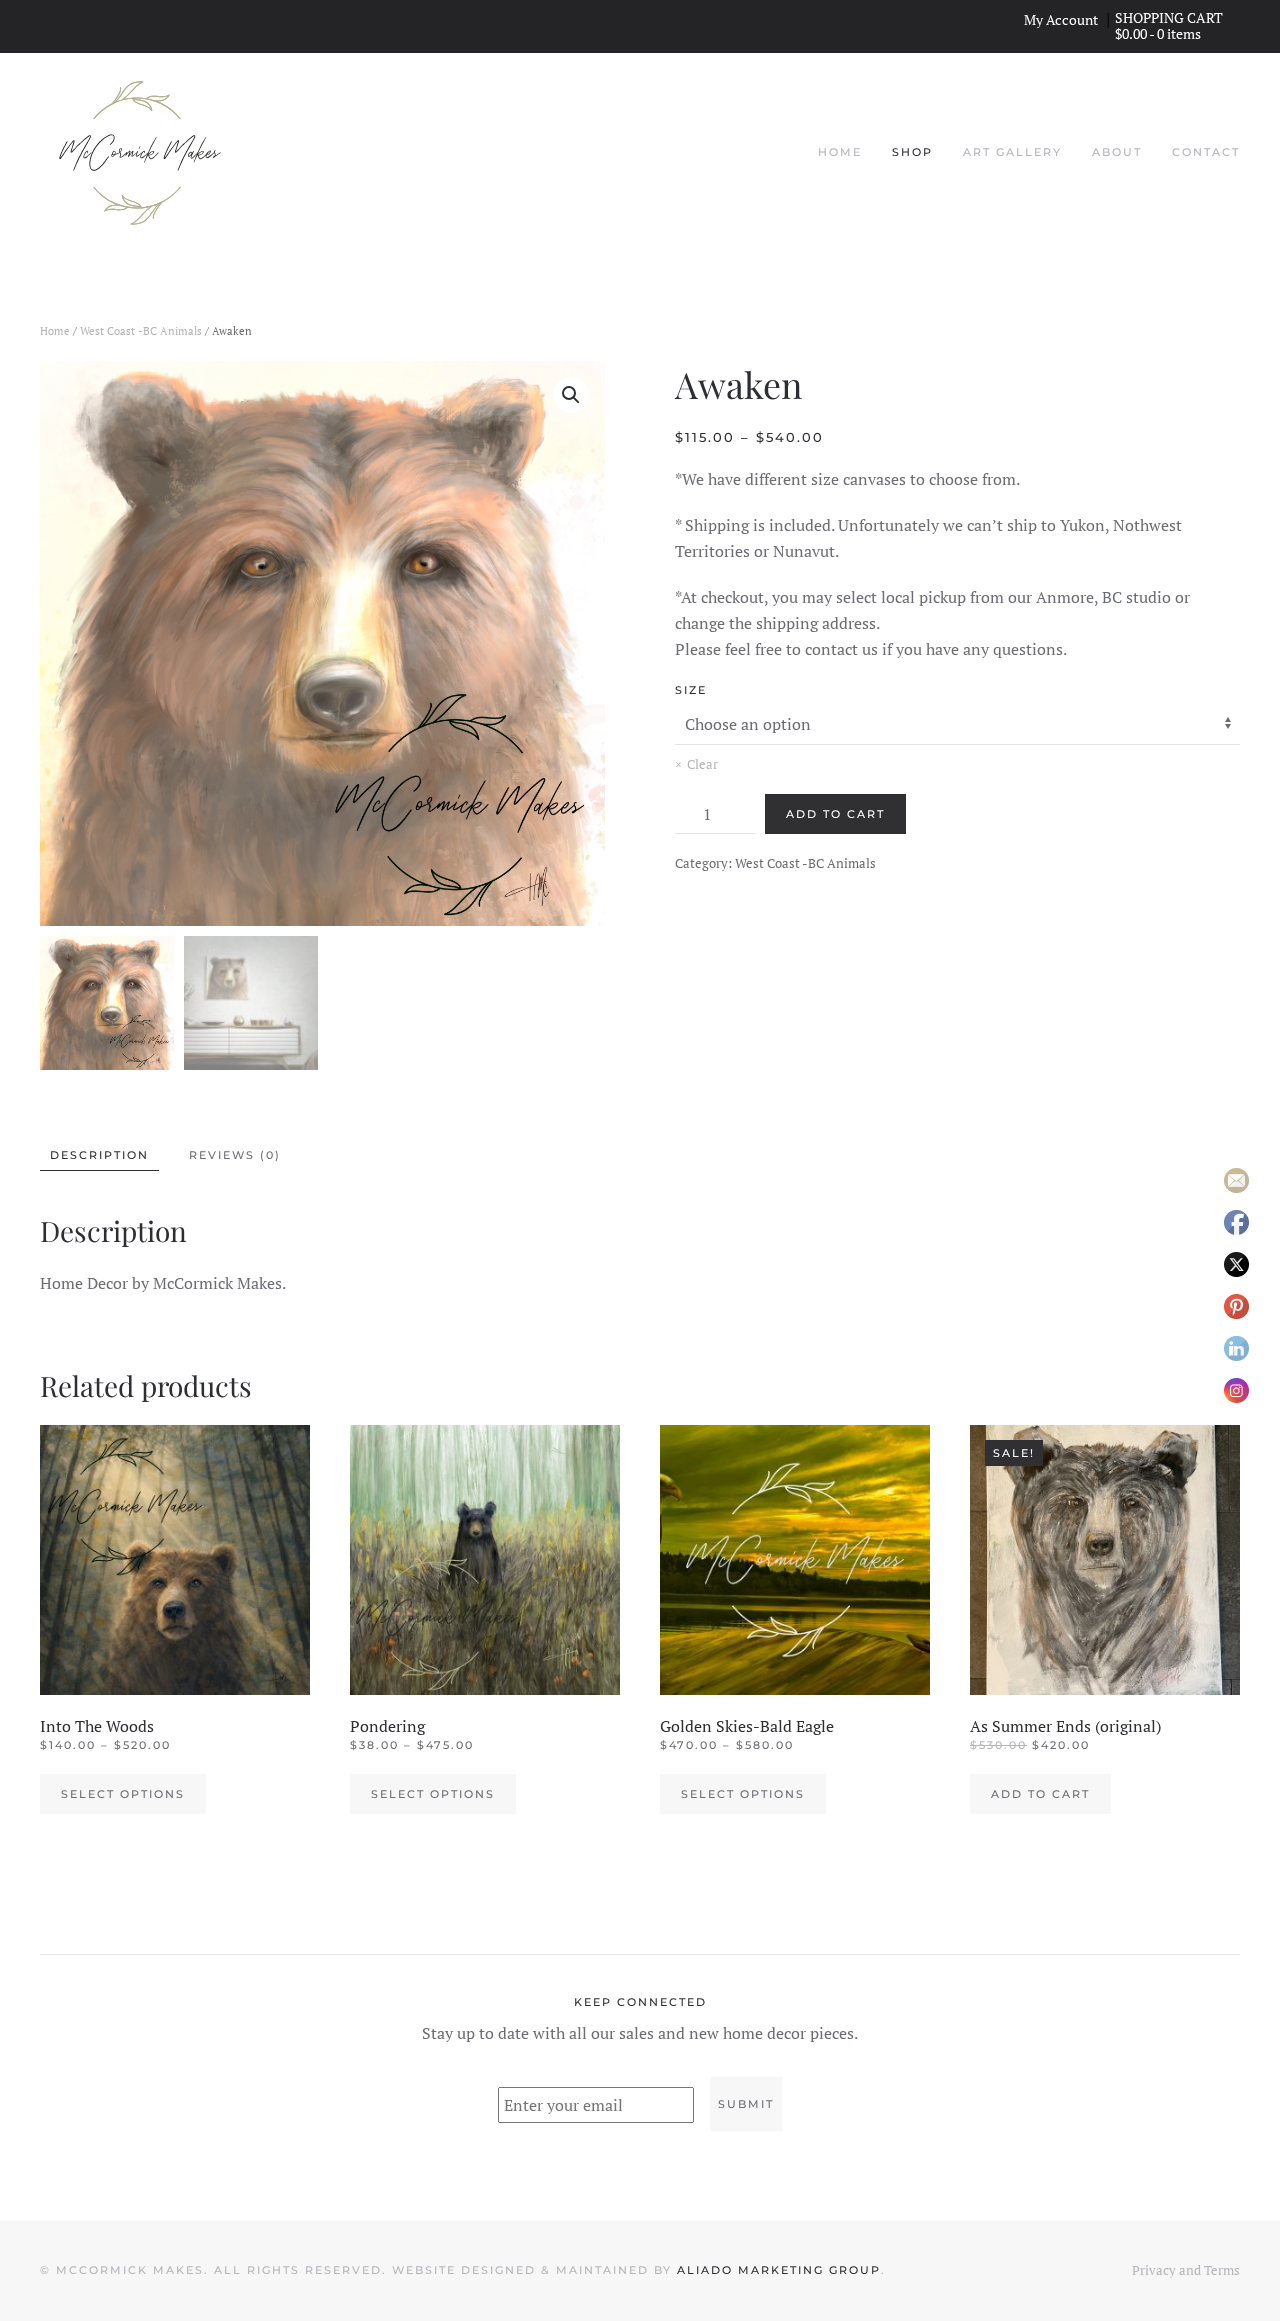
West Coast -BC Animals (141, 331)
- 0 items (1159, 33)
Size (691, 690)
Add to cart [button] (1040, 1794)
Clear (702, 764)
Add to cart (835, 814)
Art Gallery (1012, 152)
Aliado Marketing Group (779, 2270)
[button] (571, 395)
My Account (1061, 20)
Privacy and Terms (1186, 2270)
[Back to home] (140, 153)
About (1117, 152)
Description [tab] (99, 1155)
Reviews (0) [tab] (235, 1155)
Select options (123, 1794)
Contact (1206, 152)
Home (840, 152)
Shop (912, 152)
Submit (746, 2104)
